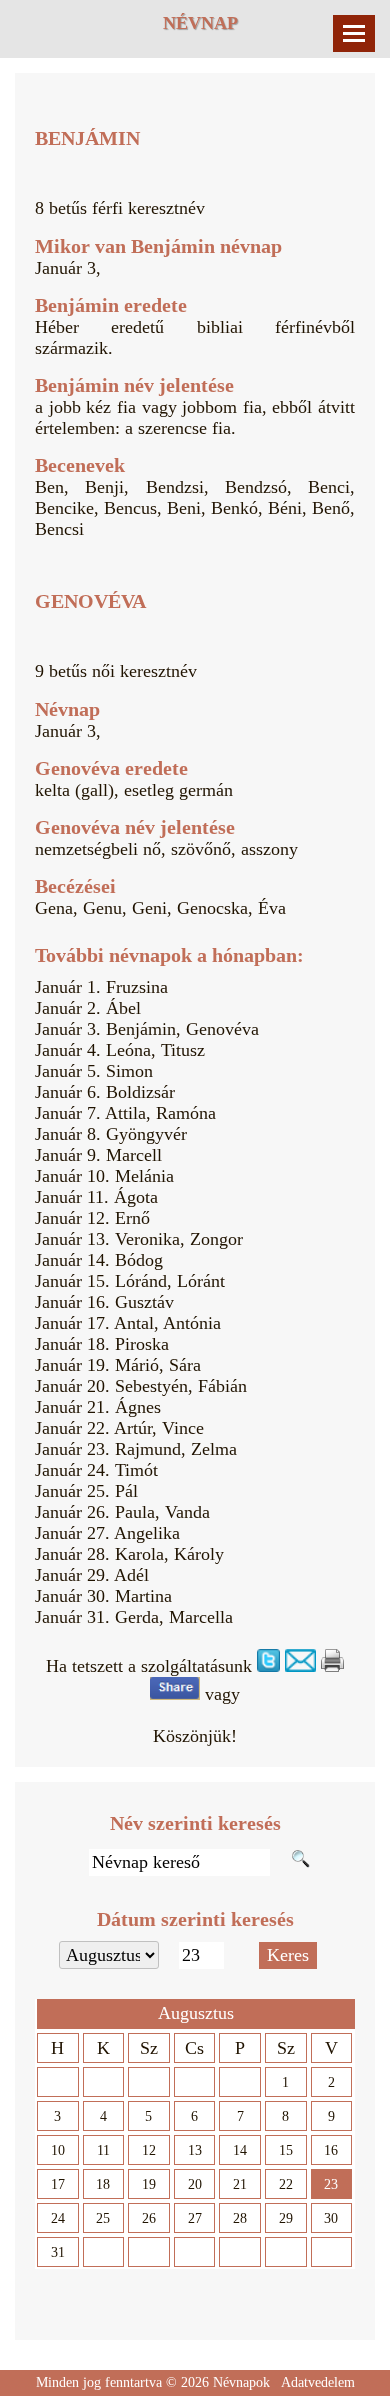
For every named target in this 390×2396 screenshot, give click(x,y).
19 (149, 2184)
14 (240, 2150)
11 (103, 2150)
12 (149, 2150)
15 (286, 2150)
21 (240, 2184)
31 (58, 2252)
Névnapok (241, 2382)
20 (195, 2184)
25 (103, 2218)
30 (331, 2218)
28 (240, 2218)
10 (58, 2150)
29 (286, 2218)
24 (58, 2218)
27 (195, 2218)
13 (195, 2150)
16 (331, 2150)
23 (331, 2184)
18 (103, 2184)
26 (149, 2218)
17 (58, 2184)
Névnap (200, 23)
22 (286, 2184)
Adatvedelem (318, 2382)
